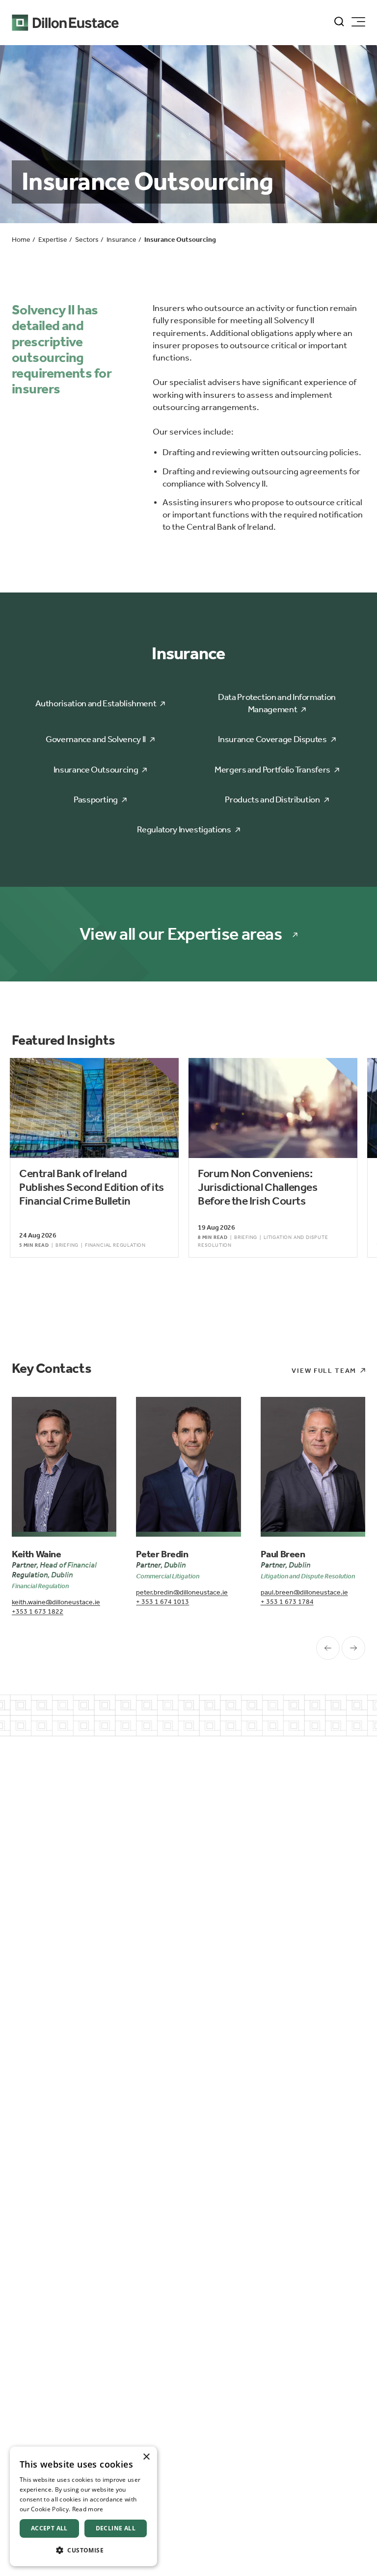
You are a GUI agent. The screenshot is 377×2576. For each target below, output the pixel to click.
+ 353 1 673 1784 (287, 1602)
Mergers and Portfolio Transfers (272, 770)
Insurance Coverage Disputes (272, 739)
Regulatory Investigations (184, 829)
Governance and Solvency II (96, 739)
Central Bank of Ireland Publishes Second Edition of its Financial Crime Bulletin (92, 1187)
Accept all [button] (49, 2528)
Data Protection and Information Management (277, 703)
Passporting (96, 799)
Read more (88, 2509)
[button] (83, 2550)
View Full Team (324, 1371)
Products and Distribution (272, 799)
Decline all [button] (116, 2528)
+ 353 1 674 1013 (162, 1602)
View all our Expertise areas (181, 934)
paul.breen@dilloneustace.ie (304, 1592)
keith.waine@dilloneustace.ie (56, 1602)
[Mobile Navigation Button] (358, 22)
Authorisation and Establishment (96, 703)
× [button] (146, 2457)
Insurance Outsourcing (96, 770)
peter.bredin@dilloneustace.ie (182, 1592)
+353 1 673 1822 (38, 1611)
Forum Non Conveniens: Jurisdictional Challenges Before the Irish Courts (258, 1187)
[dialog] (83, 2506)
